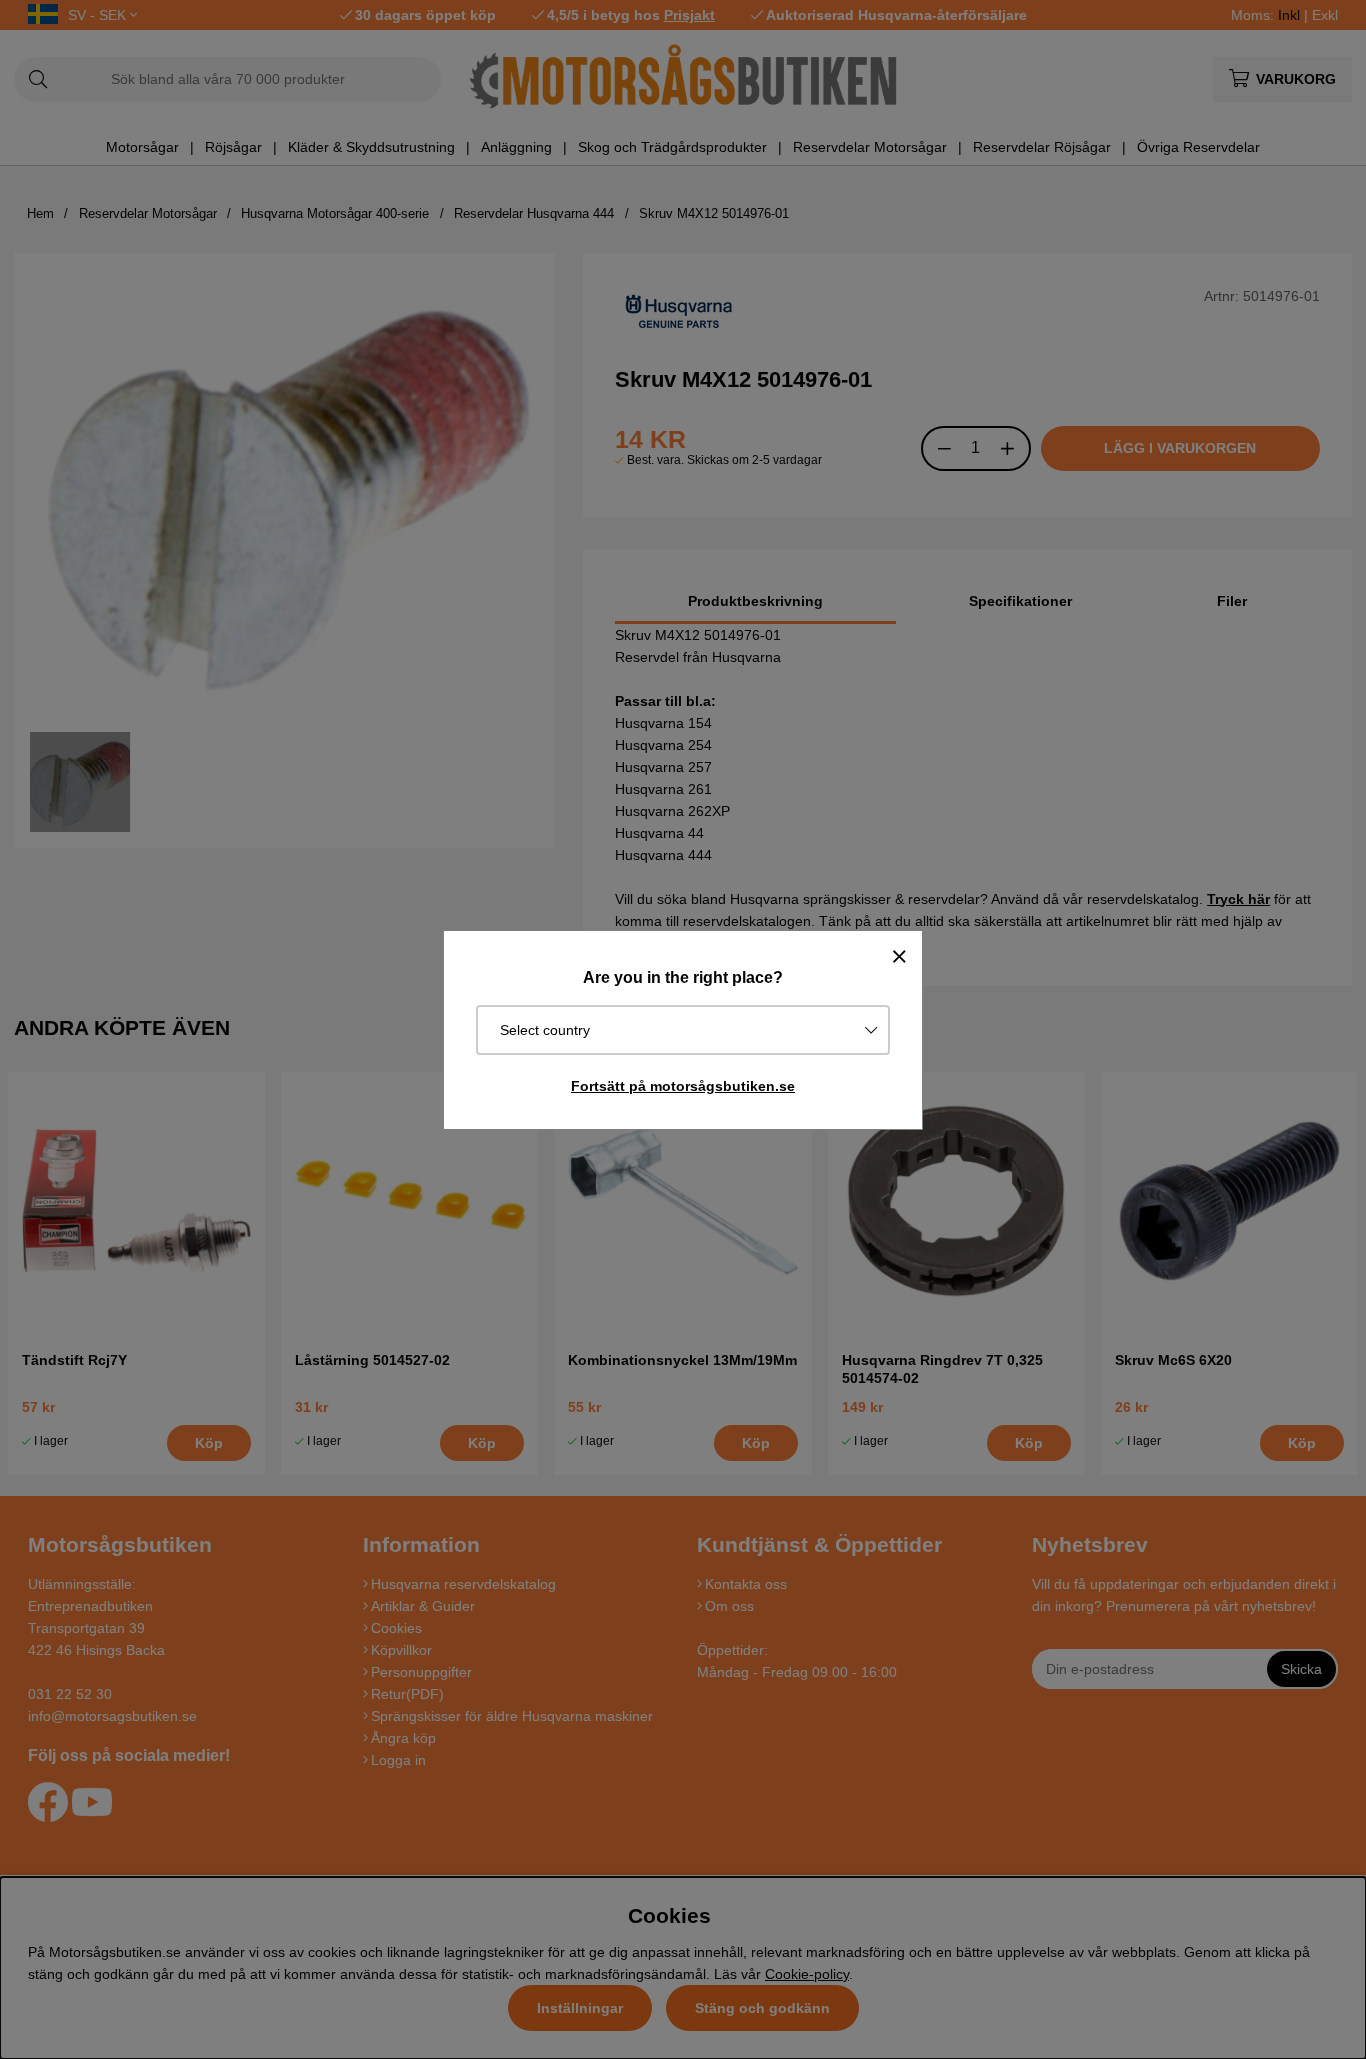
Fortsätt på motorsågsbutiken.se (683, 1086)
